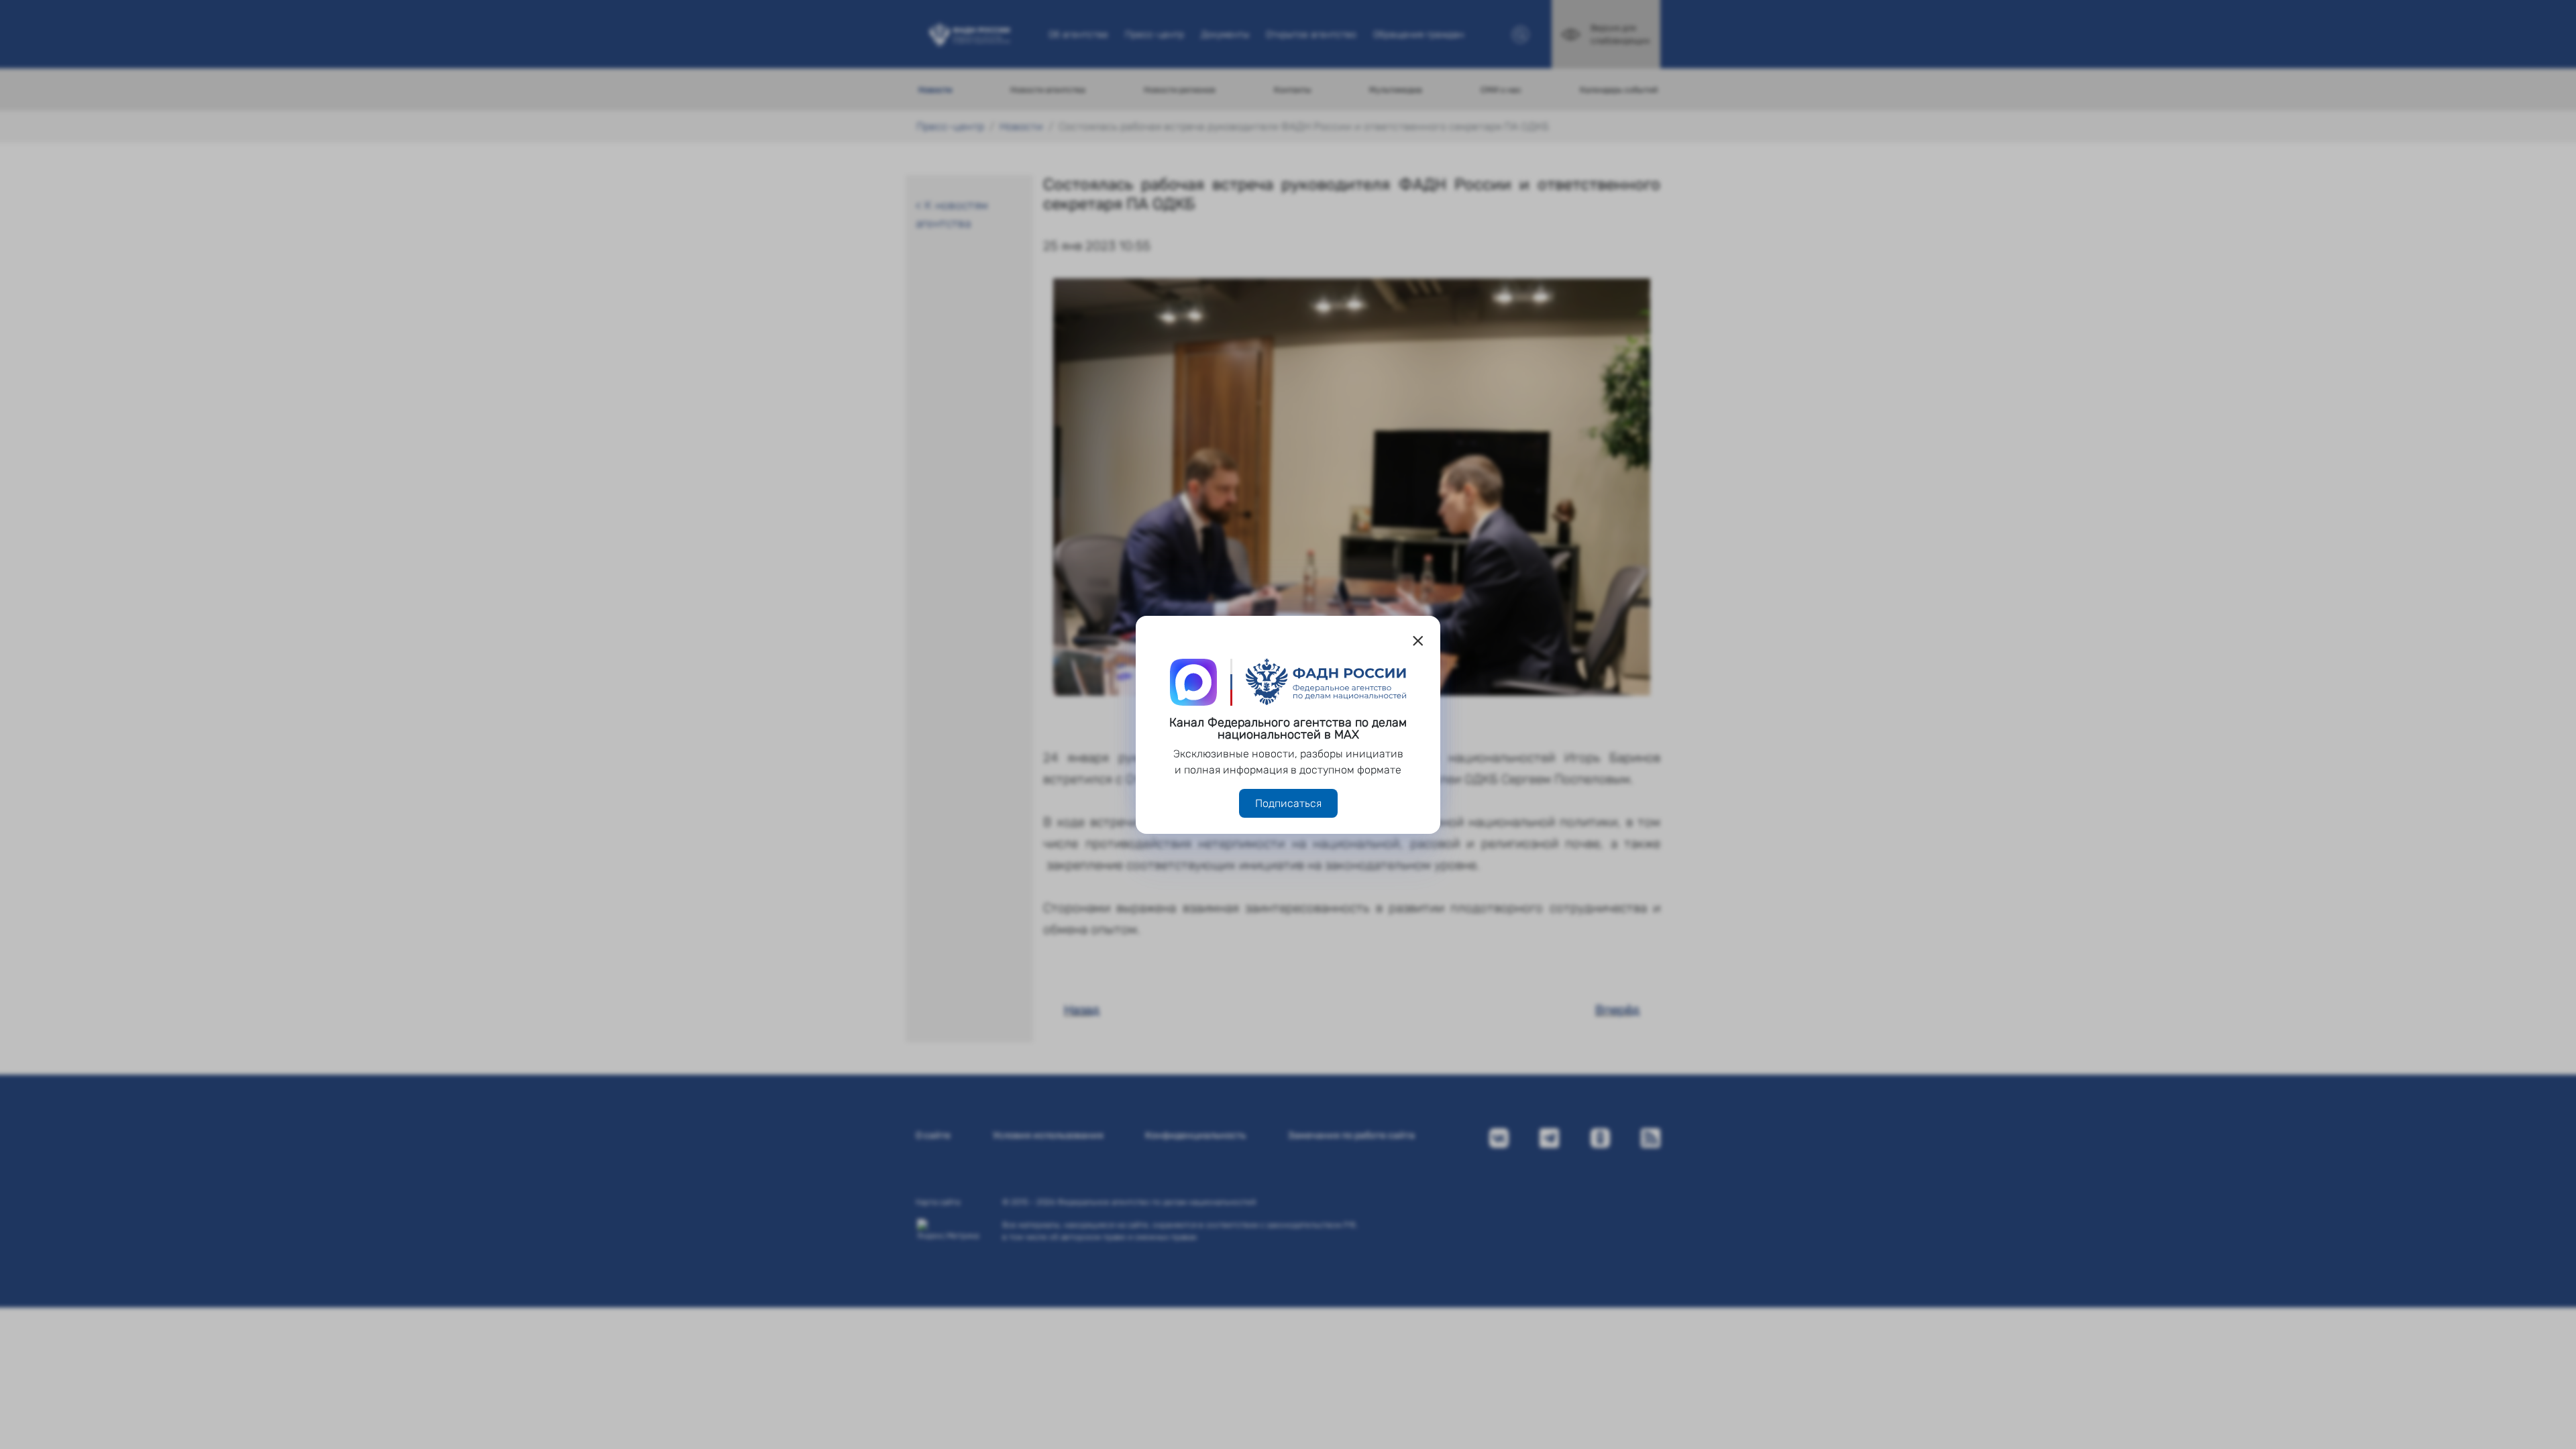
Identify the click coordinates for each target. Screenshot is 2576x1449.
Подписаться (1288, 803)
